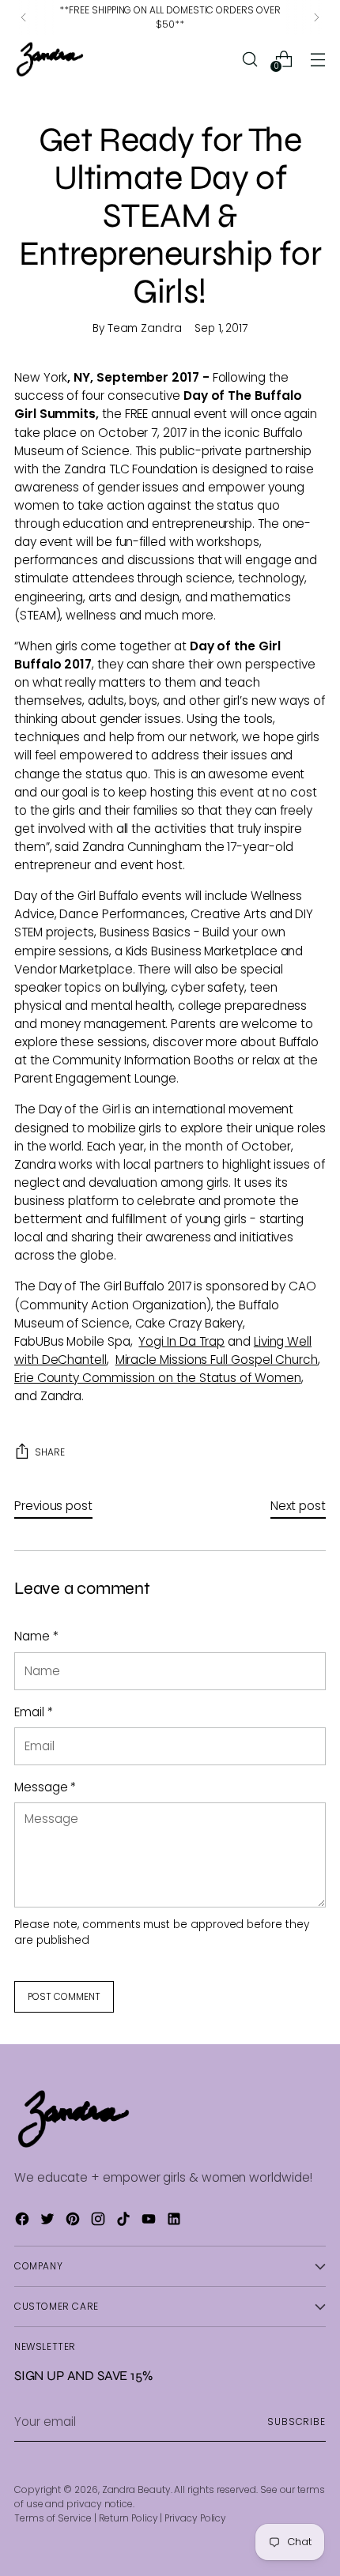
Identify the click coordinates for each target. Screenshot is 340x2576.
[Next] (316, 17)
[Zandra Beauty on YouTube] (150, 2221)
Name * (36, 1636)
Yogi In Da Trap (181, 1341)
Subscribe (297, 2422)
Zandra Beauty (136, 2489)
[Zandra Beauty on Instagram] (100, 2221)
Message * (45, 1787)
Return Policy (128, 2518)
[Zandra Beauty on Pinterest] (74, 2221)
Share (50, 1452)
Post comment (64, 1996)
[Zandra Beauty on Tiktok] (125, 2221)
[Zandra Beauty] (50, 59)
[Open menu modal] (317, 59)
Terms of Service (53, 2518)
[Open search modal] (249, 59)
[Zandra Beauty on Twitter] (49, 2221)
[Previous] (24, 17)
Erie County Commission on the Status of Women (158, 1378)
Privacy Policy (195, 2518)
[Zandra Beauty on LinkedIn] (176, 2221)
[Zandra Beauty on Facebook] (24, 2221)
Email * (33, 1712)
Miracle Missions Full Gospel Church (217, 1360)
